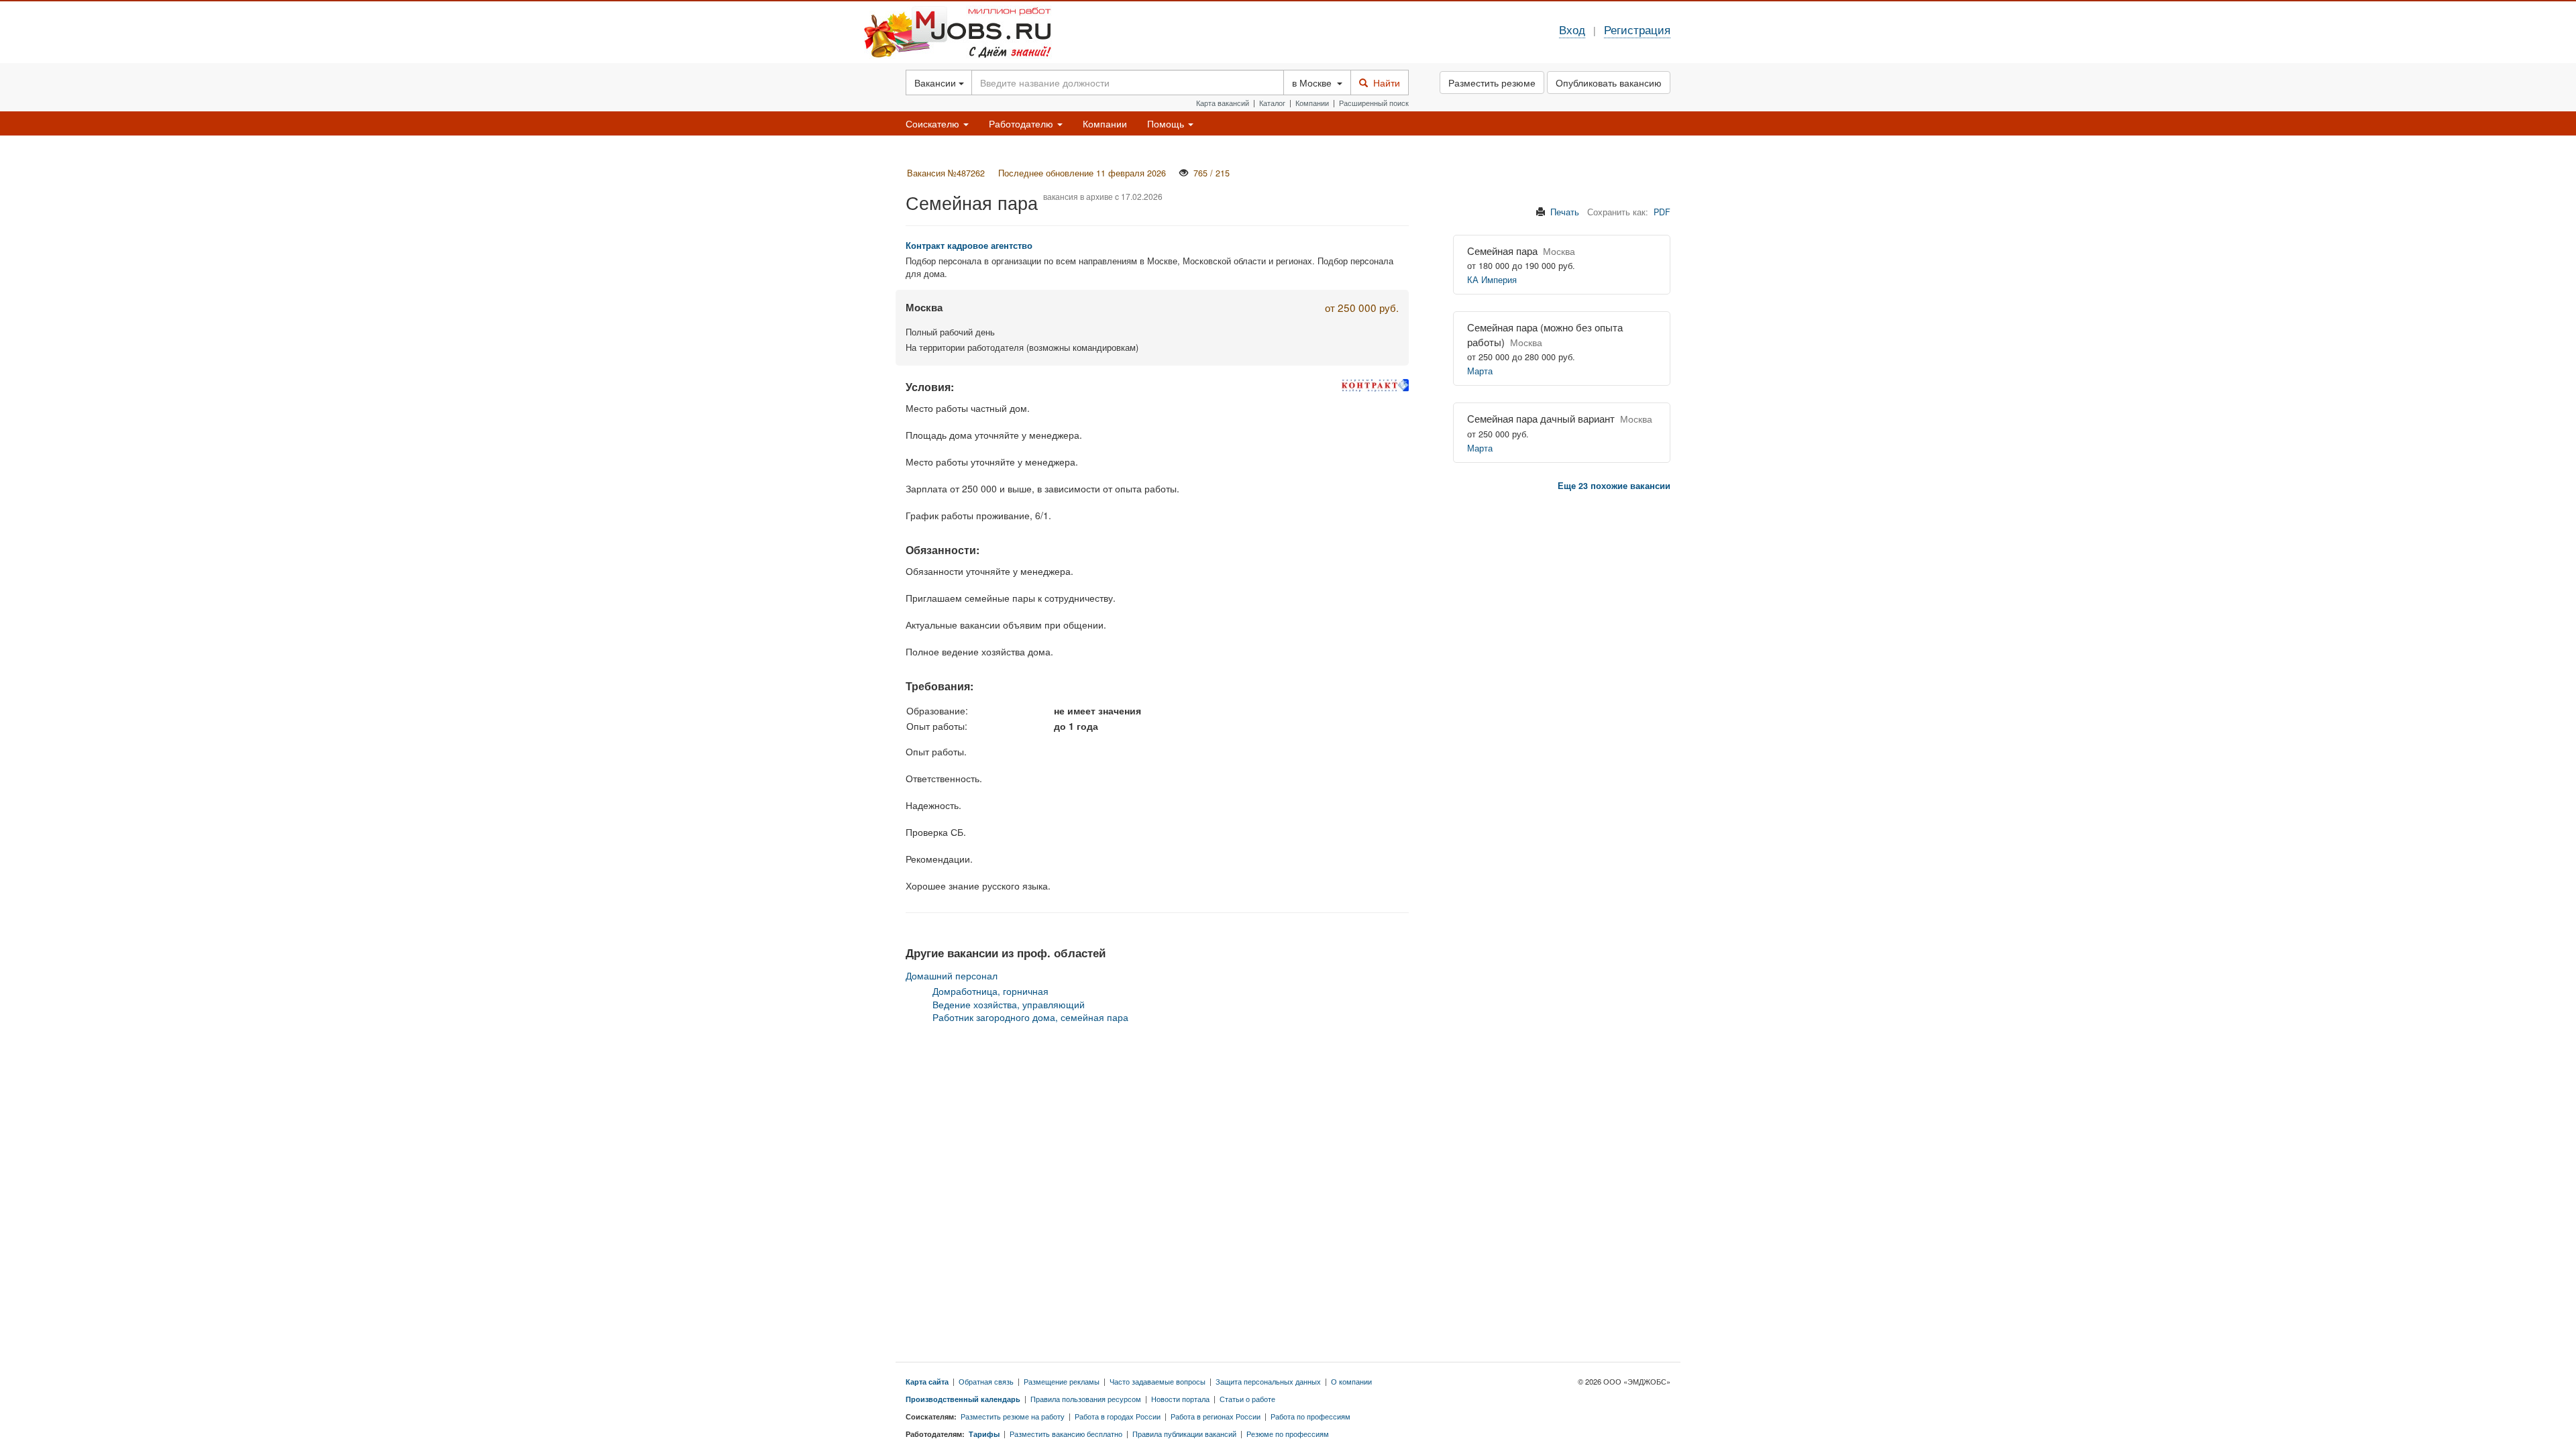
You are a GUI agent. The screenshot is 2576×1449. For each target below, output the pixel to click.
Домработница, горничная (990, 991)
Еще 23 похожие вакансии (1614, 486)
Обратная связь (986, 1381)
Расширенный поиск (1374, 103)
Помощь (1167, 123)
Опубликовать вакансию (1609, 83)
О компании (1351, 1381)
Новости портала (1180, 1399)
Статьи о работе (1247, 1399)
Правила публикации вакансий (1184, 1434)
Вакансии (936, 83)
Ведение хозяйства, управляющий (1009, 1004)
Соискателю (934, 123)
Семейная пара (1502, 251)
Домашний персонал (952, 975)
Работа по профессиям (1310, 1416)
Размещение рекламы (1062, 1381)
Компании (1312, 103)
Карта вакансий (1223, 103)
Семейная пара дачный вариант (1541, 418)
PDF (1662, 212)
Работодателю (1022, 123)
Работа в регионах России (1216, 1416)
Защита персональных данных (1268, 1381)
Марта (1480, 371)
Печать (1565, 212)
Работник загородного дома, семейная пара (1030, 1017)
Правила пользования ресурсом (1086, 1399)
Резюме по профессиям (1288, 1434)
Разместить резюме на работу (1013, 1416)
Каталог (1272, 103)
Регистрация (1637, 30)
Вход (1572, 30)
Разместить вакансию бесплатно (1066, 1434)
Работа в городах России (1118, 1416)
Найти (1384, 83)
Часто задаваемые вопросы (1158, 1381)
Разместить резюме (1492, 83)
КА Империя (1492, 280)
